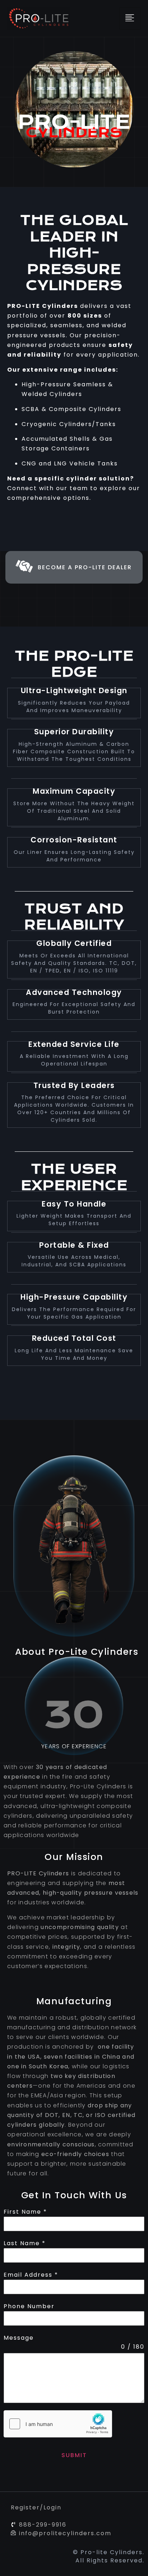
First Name (25, 2212)
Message (19, 2338)
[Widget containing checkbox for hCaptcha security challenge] (58, 2424)
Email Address (31, 2275)
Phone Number (29, 2306)
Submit (74, 2455)
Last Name (25, 2243)
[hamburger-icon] (130, 18)
